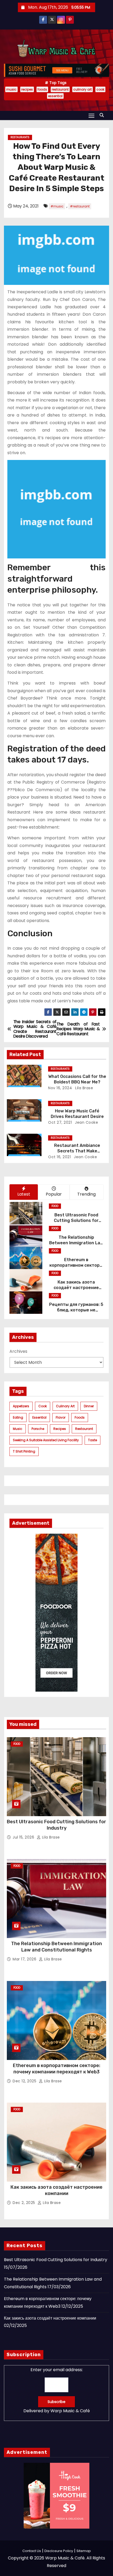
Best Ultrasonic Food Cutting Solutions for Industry (76, 1221)
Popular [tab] (54, 1194)
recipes (27, 89)
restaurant (60, 89)
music (11, 89)
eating (18, 1417)
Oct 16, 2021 (59, 1157)
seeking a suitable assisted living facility (46, 1440)
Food (55, 1206)
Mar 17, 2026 (25, 1959)
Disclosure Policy (59, 2551)
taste (93, 1440)
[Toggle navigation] (91, 115)
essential (55, 96)
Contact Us (32, 2551)
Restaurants (20, 137)
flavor (61, 1417)
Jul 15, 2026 (24, 1837)
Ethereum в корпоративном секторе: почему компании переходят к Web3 (57, 2069)
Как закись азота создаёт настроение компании (76, 1288)
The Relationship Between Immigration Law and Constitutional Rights (76, 1243)
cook (100, 89)
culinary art (83, 89)
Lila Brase (84, 1088)
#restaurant (80, 206)
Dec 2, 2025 (24, 2203)
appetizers (21, 1406)
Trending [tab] (86, 1194)
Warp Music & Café (70, 2411)
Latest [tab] (24, 1194)
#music (57, 206)
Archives (18, 1351)
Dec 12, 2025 (25, 2081)
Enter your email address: (57, 2390)
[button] (103, 115)
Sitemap (84, 2551)
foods (42, 89)
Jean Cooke (86, 1122)
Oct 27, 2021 (60, 1122)
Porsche (38, 1429)
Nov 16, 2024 (60, 1088)
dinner (89, 1406)
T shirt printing (24, 1451)
